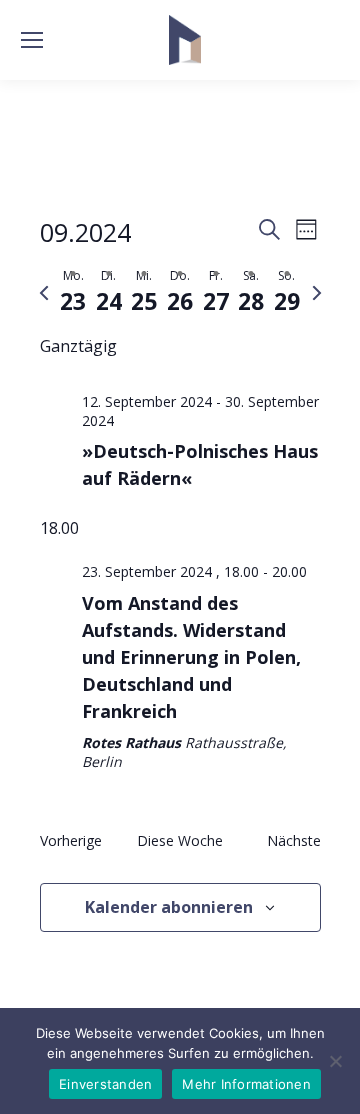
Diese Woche (180, 840)
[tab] (74, 292)
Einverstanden (105, 1084)
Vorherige (71, 840)
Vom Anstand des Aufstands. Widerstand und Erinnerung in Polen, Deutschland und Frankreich (191, 657)
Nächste (294, 840)
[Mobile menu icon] (32, 40)
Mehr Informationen (246, 1084)
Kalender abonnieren (169, 907)
